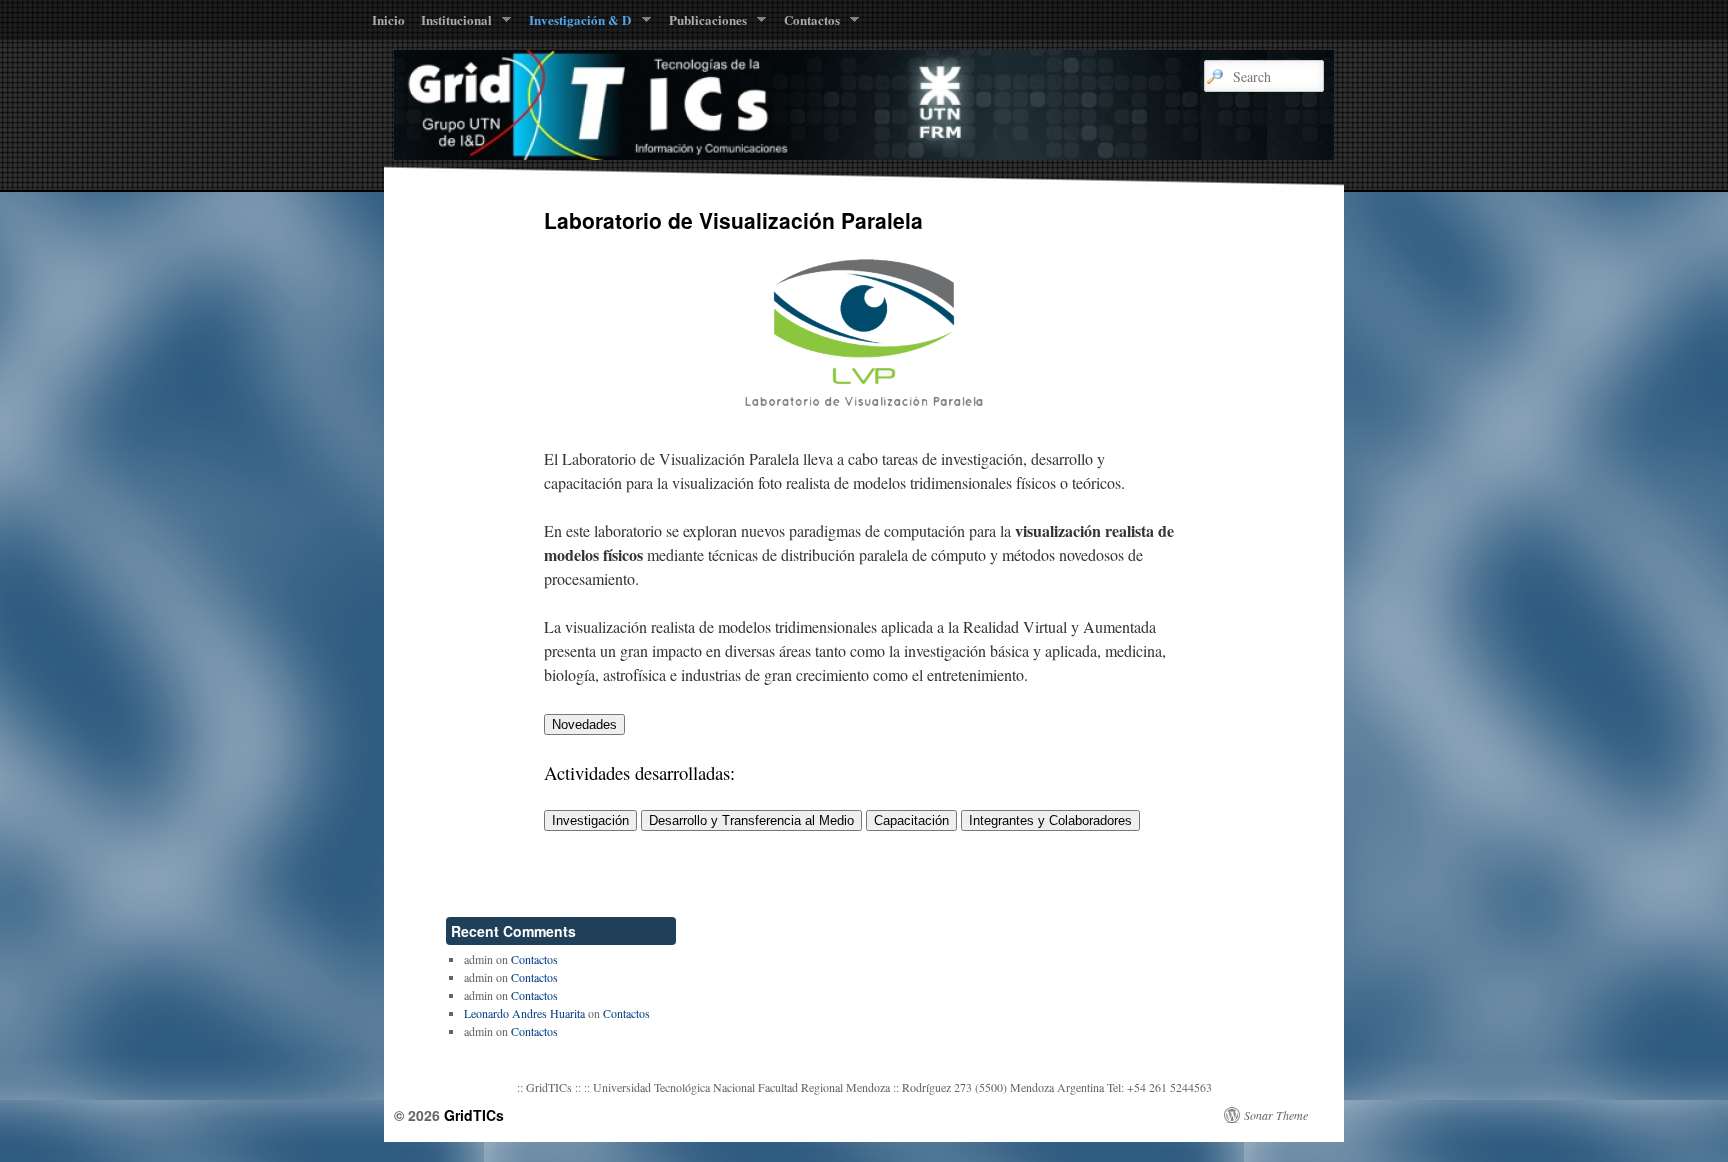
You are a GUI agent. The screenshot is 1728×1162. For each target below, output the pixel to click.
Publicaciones (704, 24)
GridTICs (474, 1115)
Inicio (388, 19)
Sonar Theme (1276, 1115)
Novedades (584, 724)
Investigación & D (576, 24)
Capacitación (911, 820)
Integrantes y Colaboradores (1050, 820)
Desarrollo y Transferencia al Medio (751, 820)
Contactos (808, 24)
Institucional (452, 24)
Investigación (590, 820)
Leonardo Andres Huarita (524, 1013)
